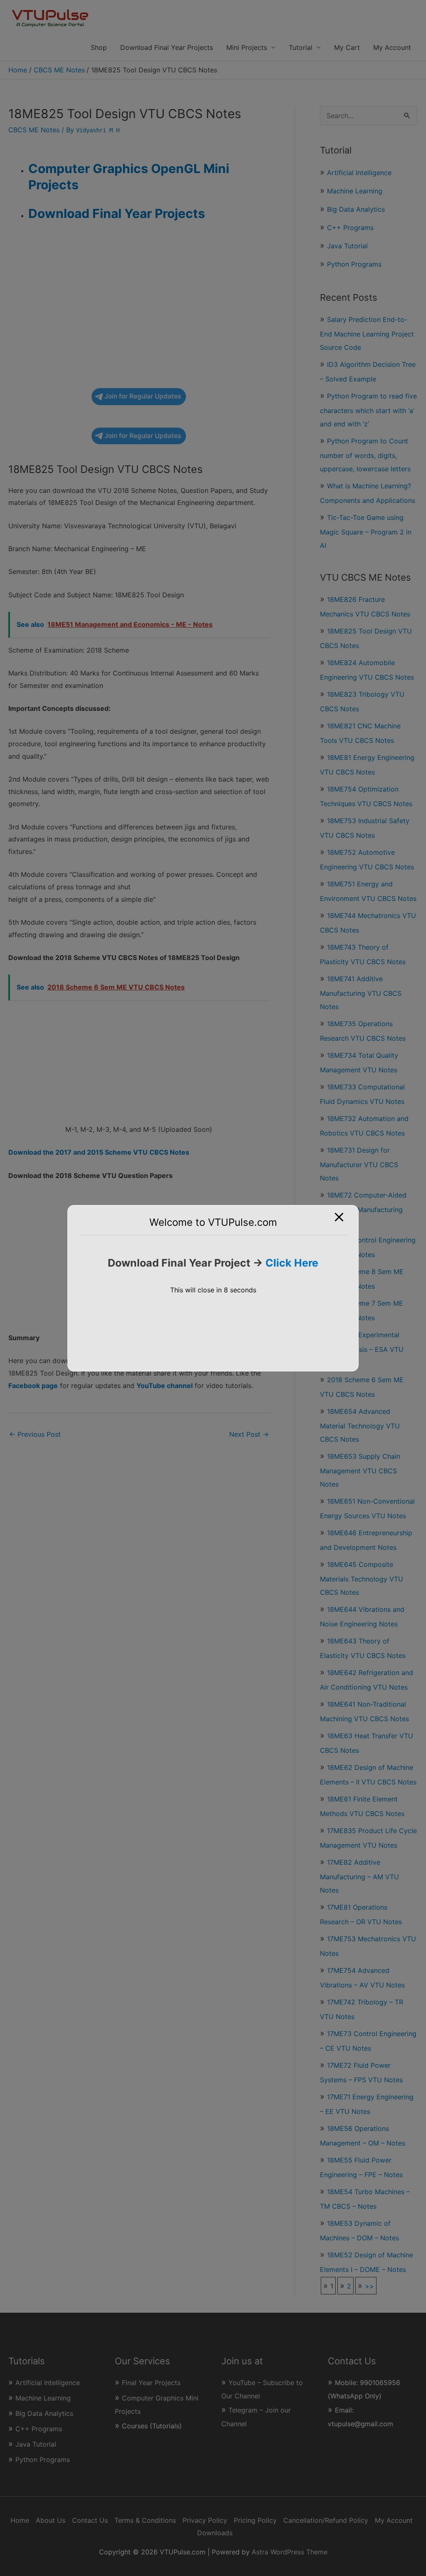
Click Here (292, 1263)
